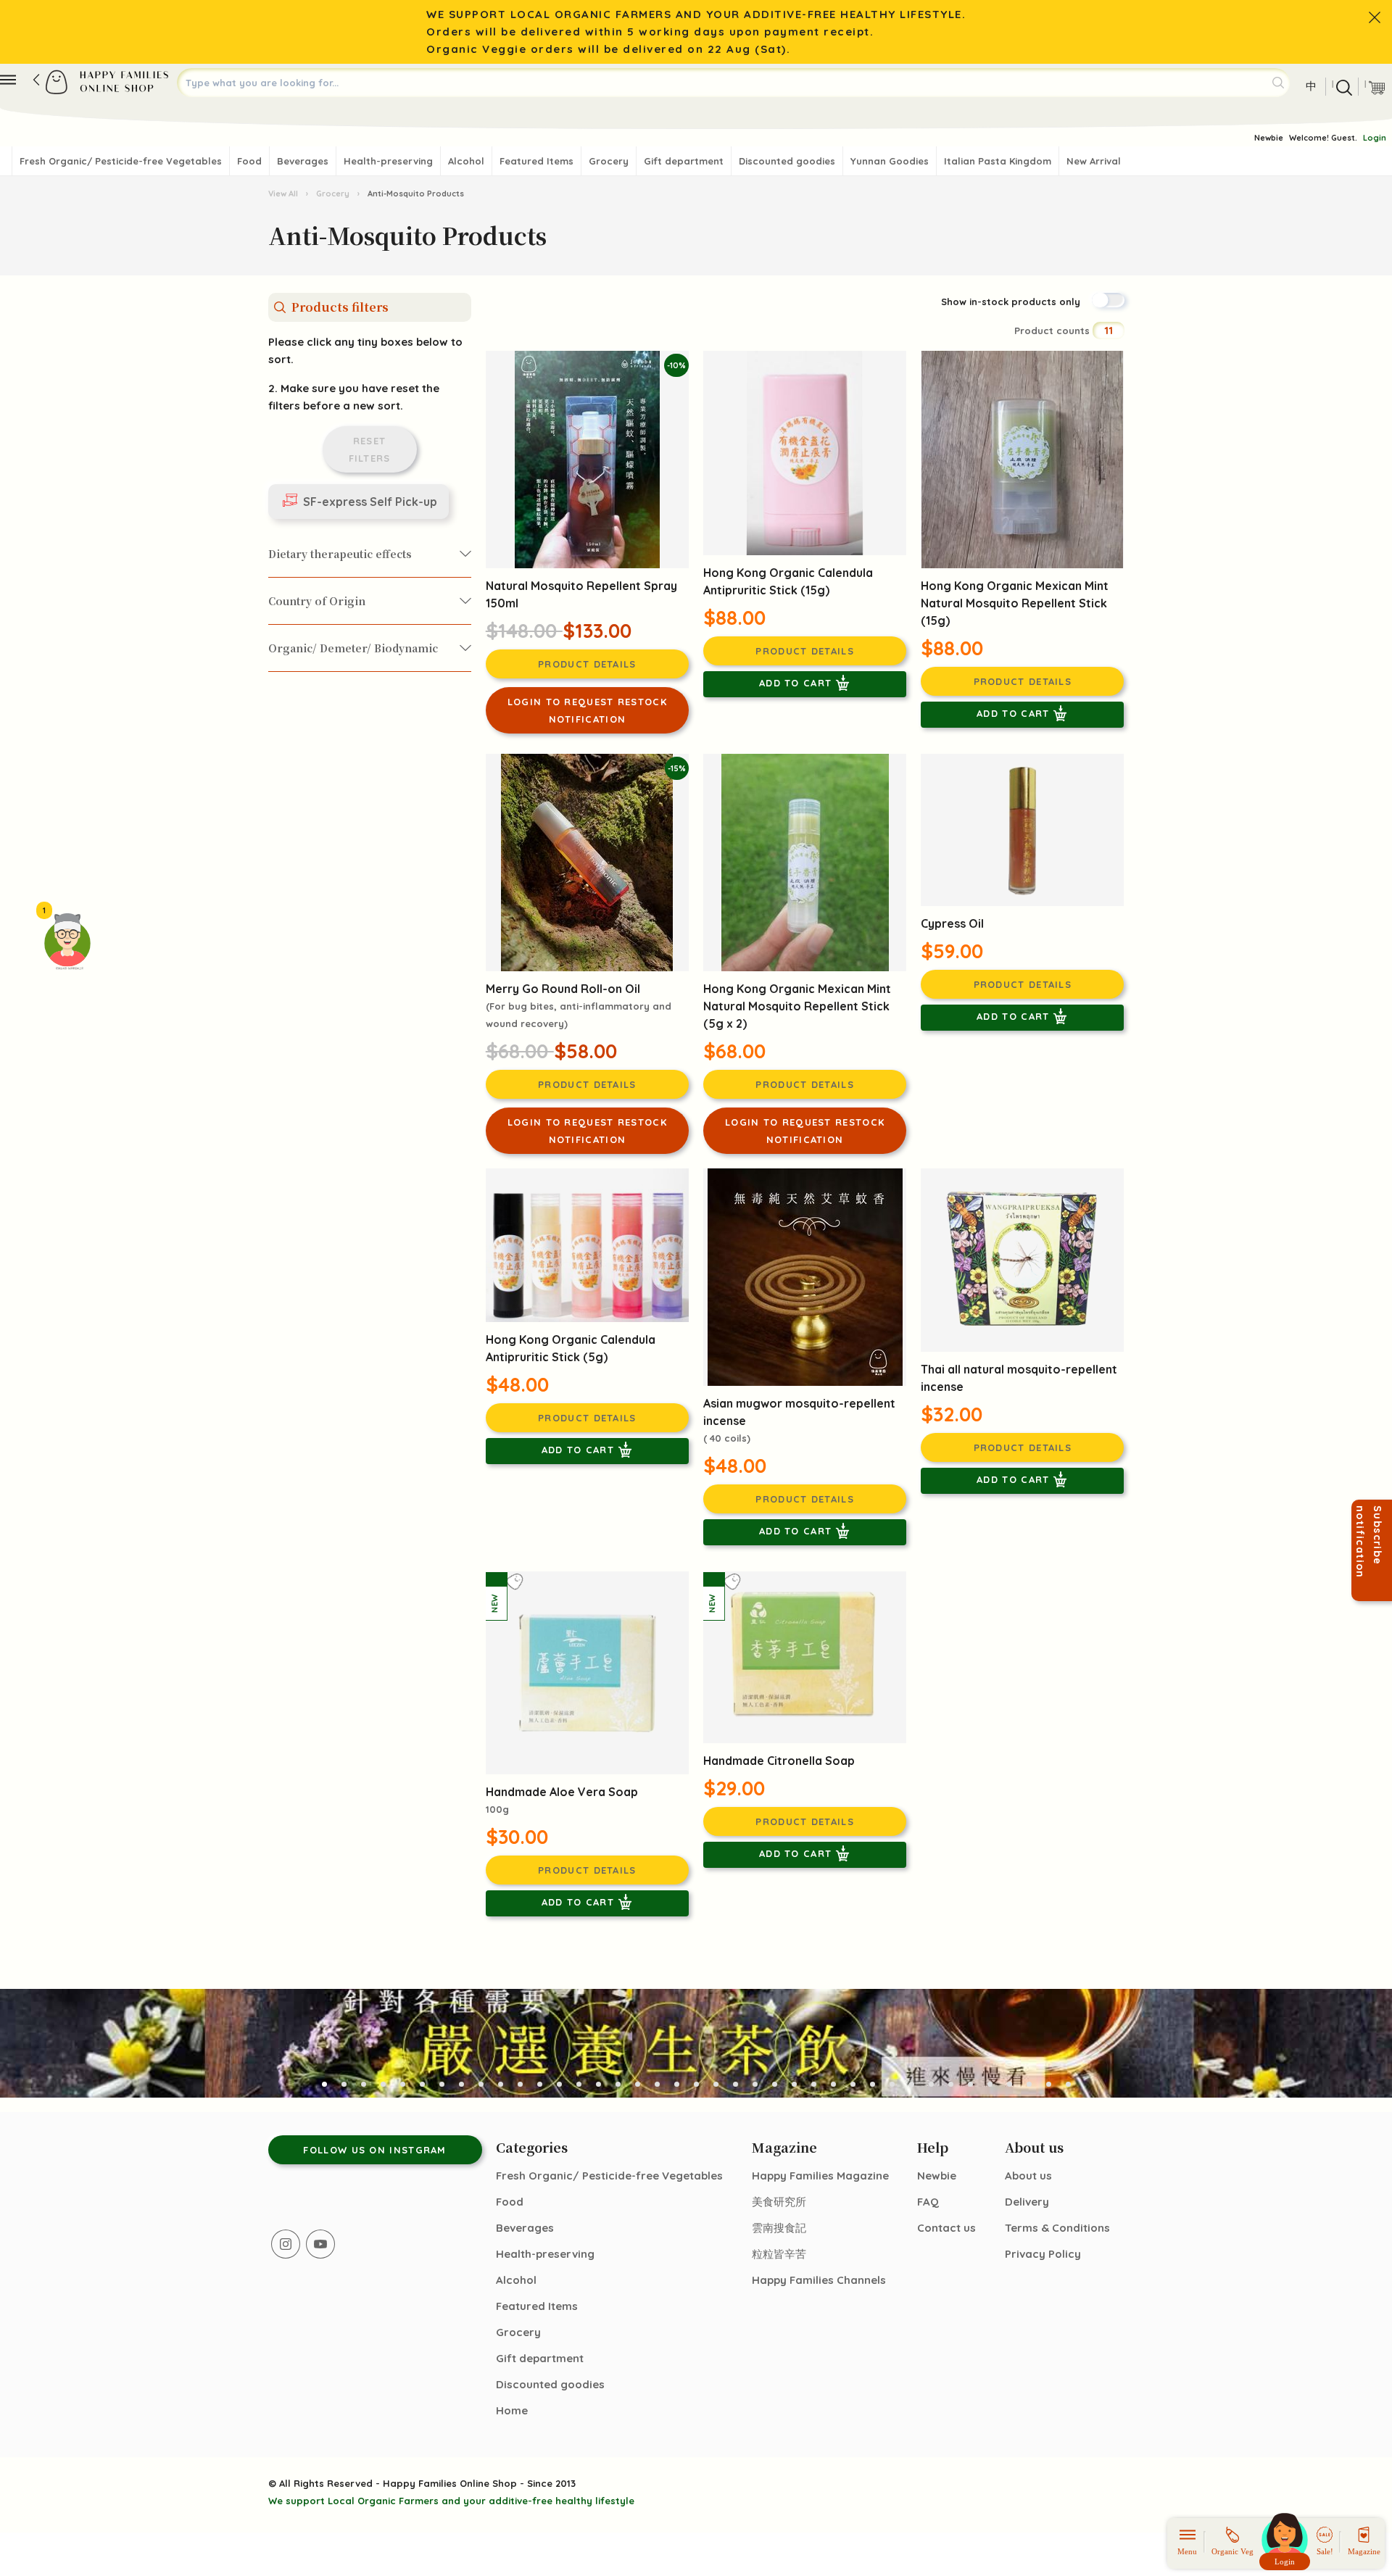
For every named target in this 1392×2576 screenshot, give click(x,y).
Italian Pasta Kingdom (998, 161)
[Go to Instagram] (286, 2244)
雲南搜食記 (779, 2228)
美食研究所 (779, 2202)
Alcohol (466, 161)
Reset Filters (370, 449)
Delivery (1027, 2202)
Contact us (946, 2228)
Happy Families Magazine (820, 2176)
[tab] (324, 2084)
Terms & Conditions (1057, 2228)
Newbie (1269, 138)
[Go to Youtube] (320, 2244)
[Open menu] (8, 80)
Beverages (303, 161)
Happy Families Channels (819, 2280)
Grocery (609, 161)
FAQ (928, 2202)
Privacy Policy (1043, 2254)
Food (249, 161)
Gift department (684, 161)
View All (284, 194)
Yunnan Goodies (890, 161)
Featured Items (536, 161)
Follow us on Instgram (374, 2150)
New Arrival (1094, 161)
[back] (36, 80)
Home (512, 2410)
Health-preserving (388, 161)
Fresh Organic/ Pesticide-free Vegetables (121, 161)
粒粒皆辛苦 (779, 2254)
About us (1028, 2176)
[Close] (1375, 17)
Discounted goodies (787, 161)
